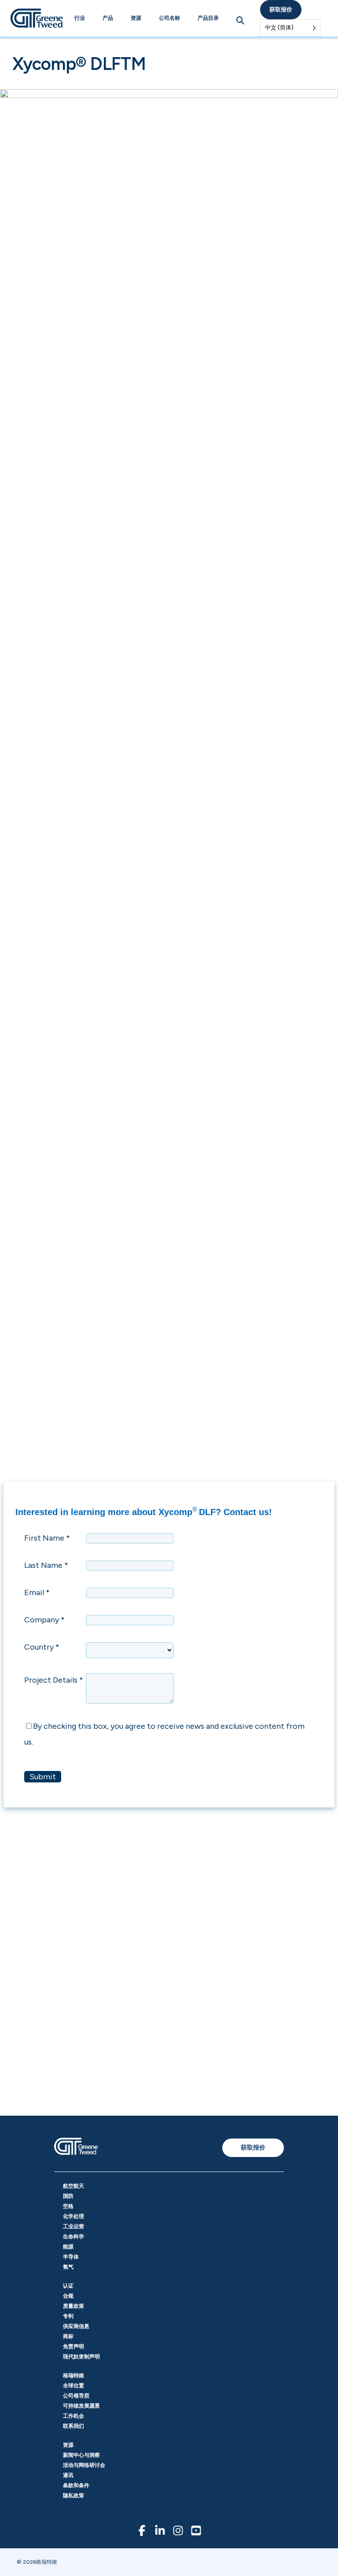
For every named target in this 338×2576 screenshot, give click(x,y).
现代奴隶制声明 (81, 2357)
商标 (68, 2336)
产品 (108, 18)
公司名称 (169, 18)
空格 (68, 2206)
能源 (68, 2247)
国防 (68, 2196)
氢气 (68, 2267)
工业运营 (73, 2226)
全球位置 (73, 2386)
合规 (68, 2296)
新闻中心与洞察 (81, 2455)
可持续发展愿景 (81, 2406)
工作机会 (73, 2416)
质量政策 (73, 2306)
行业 (80, 18)
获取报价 (281, 9)
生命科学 (73, 2237)
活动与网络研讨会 (84, 2465)
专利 (68, 2316)
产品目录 (208, 18)
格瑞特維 (73, 2376)
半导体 (71, 2257)
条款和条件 (76, 2485)
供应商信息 (76, 2326)
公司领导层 (76, 2396)
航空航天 (73, 2186)
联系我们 (73, 2426)
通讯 (68, 2475)
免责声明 (73, 2346)
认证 (68, 2286)
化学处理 (73, 2216)
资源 (136, 18)
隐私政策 (73, 2496)
